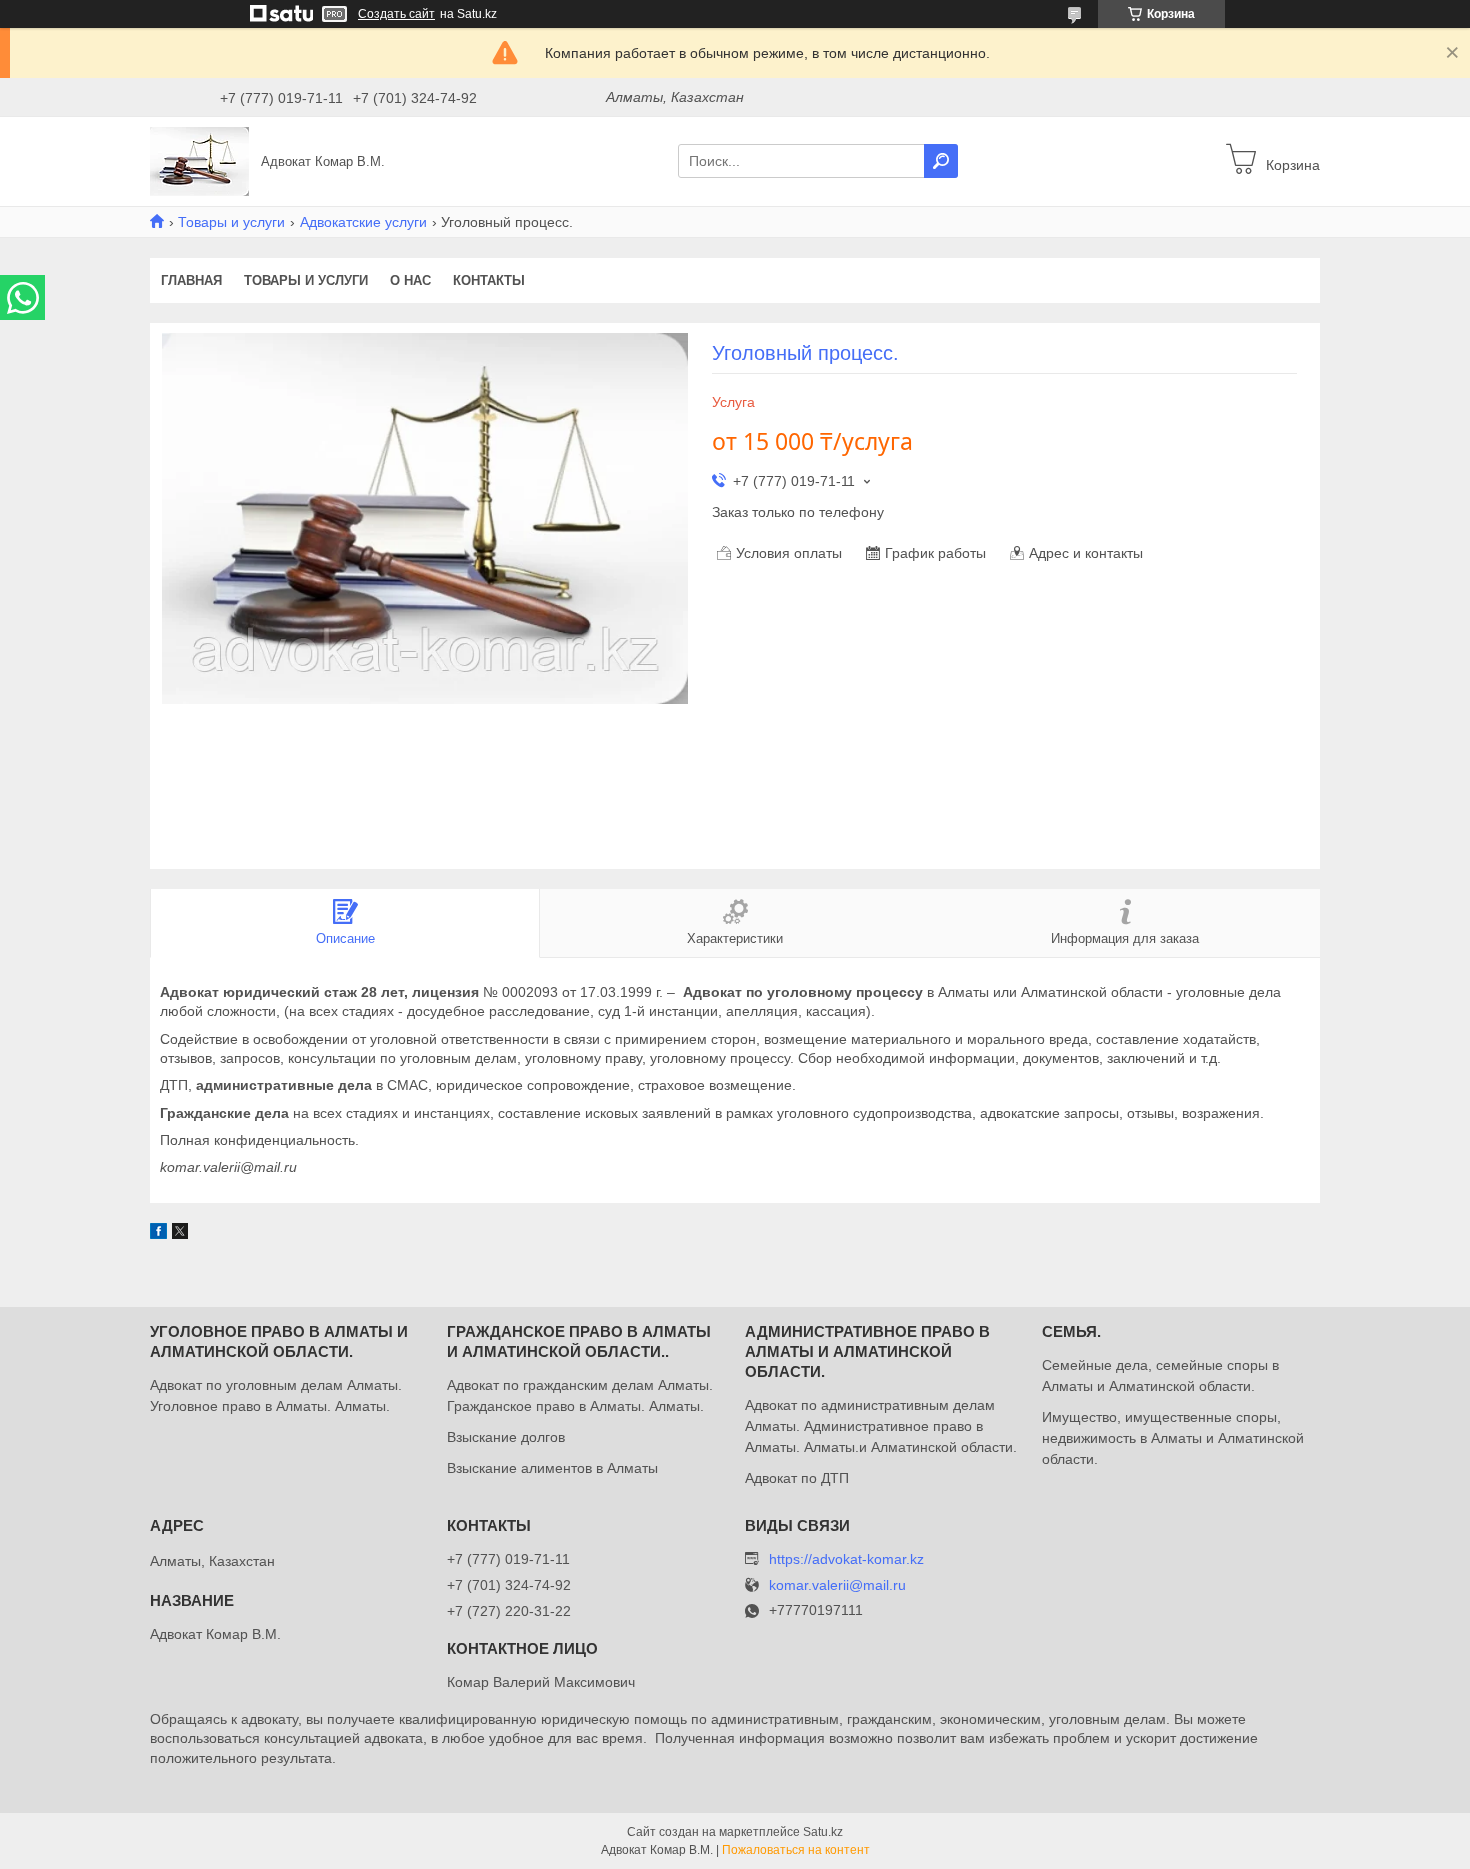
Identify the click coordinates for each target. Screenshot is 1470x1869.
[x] (180, 1234)
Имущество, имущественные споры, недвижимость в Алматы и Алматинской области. (1173, 1438)
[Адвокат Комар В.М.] (199, 160)
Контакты (489, 280)
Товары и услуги (231, 222)
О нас (410, 280)
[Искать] (941, 161)
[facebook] (158, 1234)
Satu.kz (823, 1832)
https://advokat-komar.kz (846, 1559)
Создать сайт (396, 14)
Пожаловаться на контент (796, 1850)
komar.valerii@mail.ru (837, 1585)
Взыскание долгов (506, 1437)
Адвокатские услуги (363, 222)
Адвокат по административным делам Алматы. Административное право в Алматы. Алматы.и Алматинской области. (881, 1426)
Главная (191, 280)
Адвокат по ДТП (797, 1478)
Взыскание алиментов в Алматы (552, 1468)
